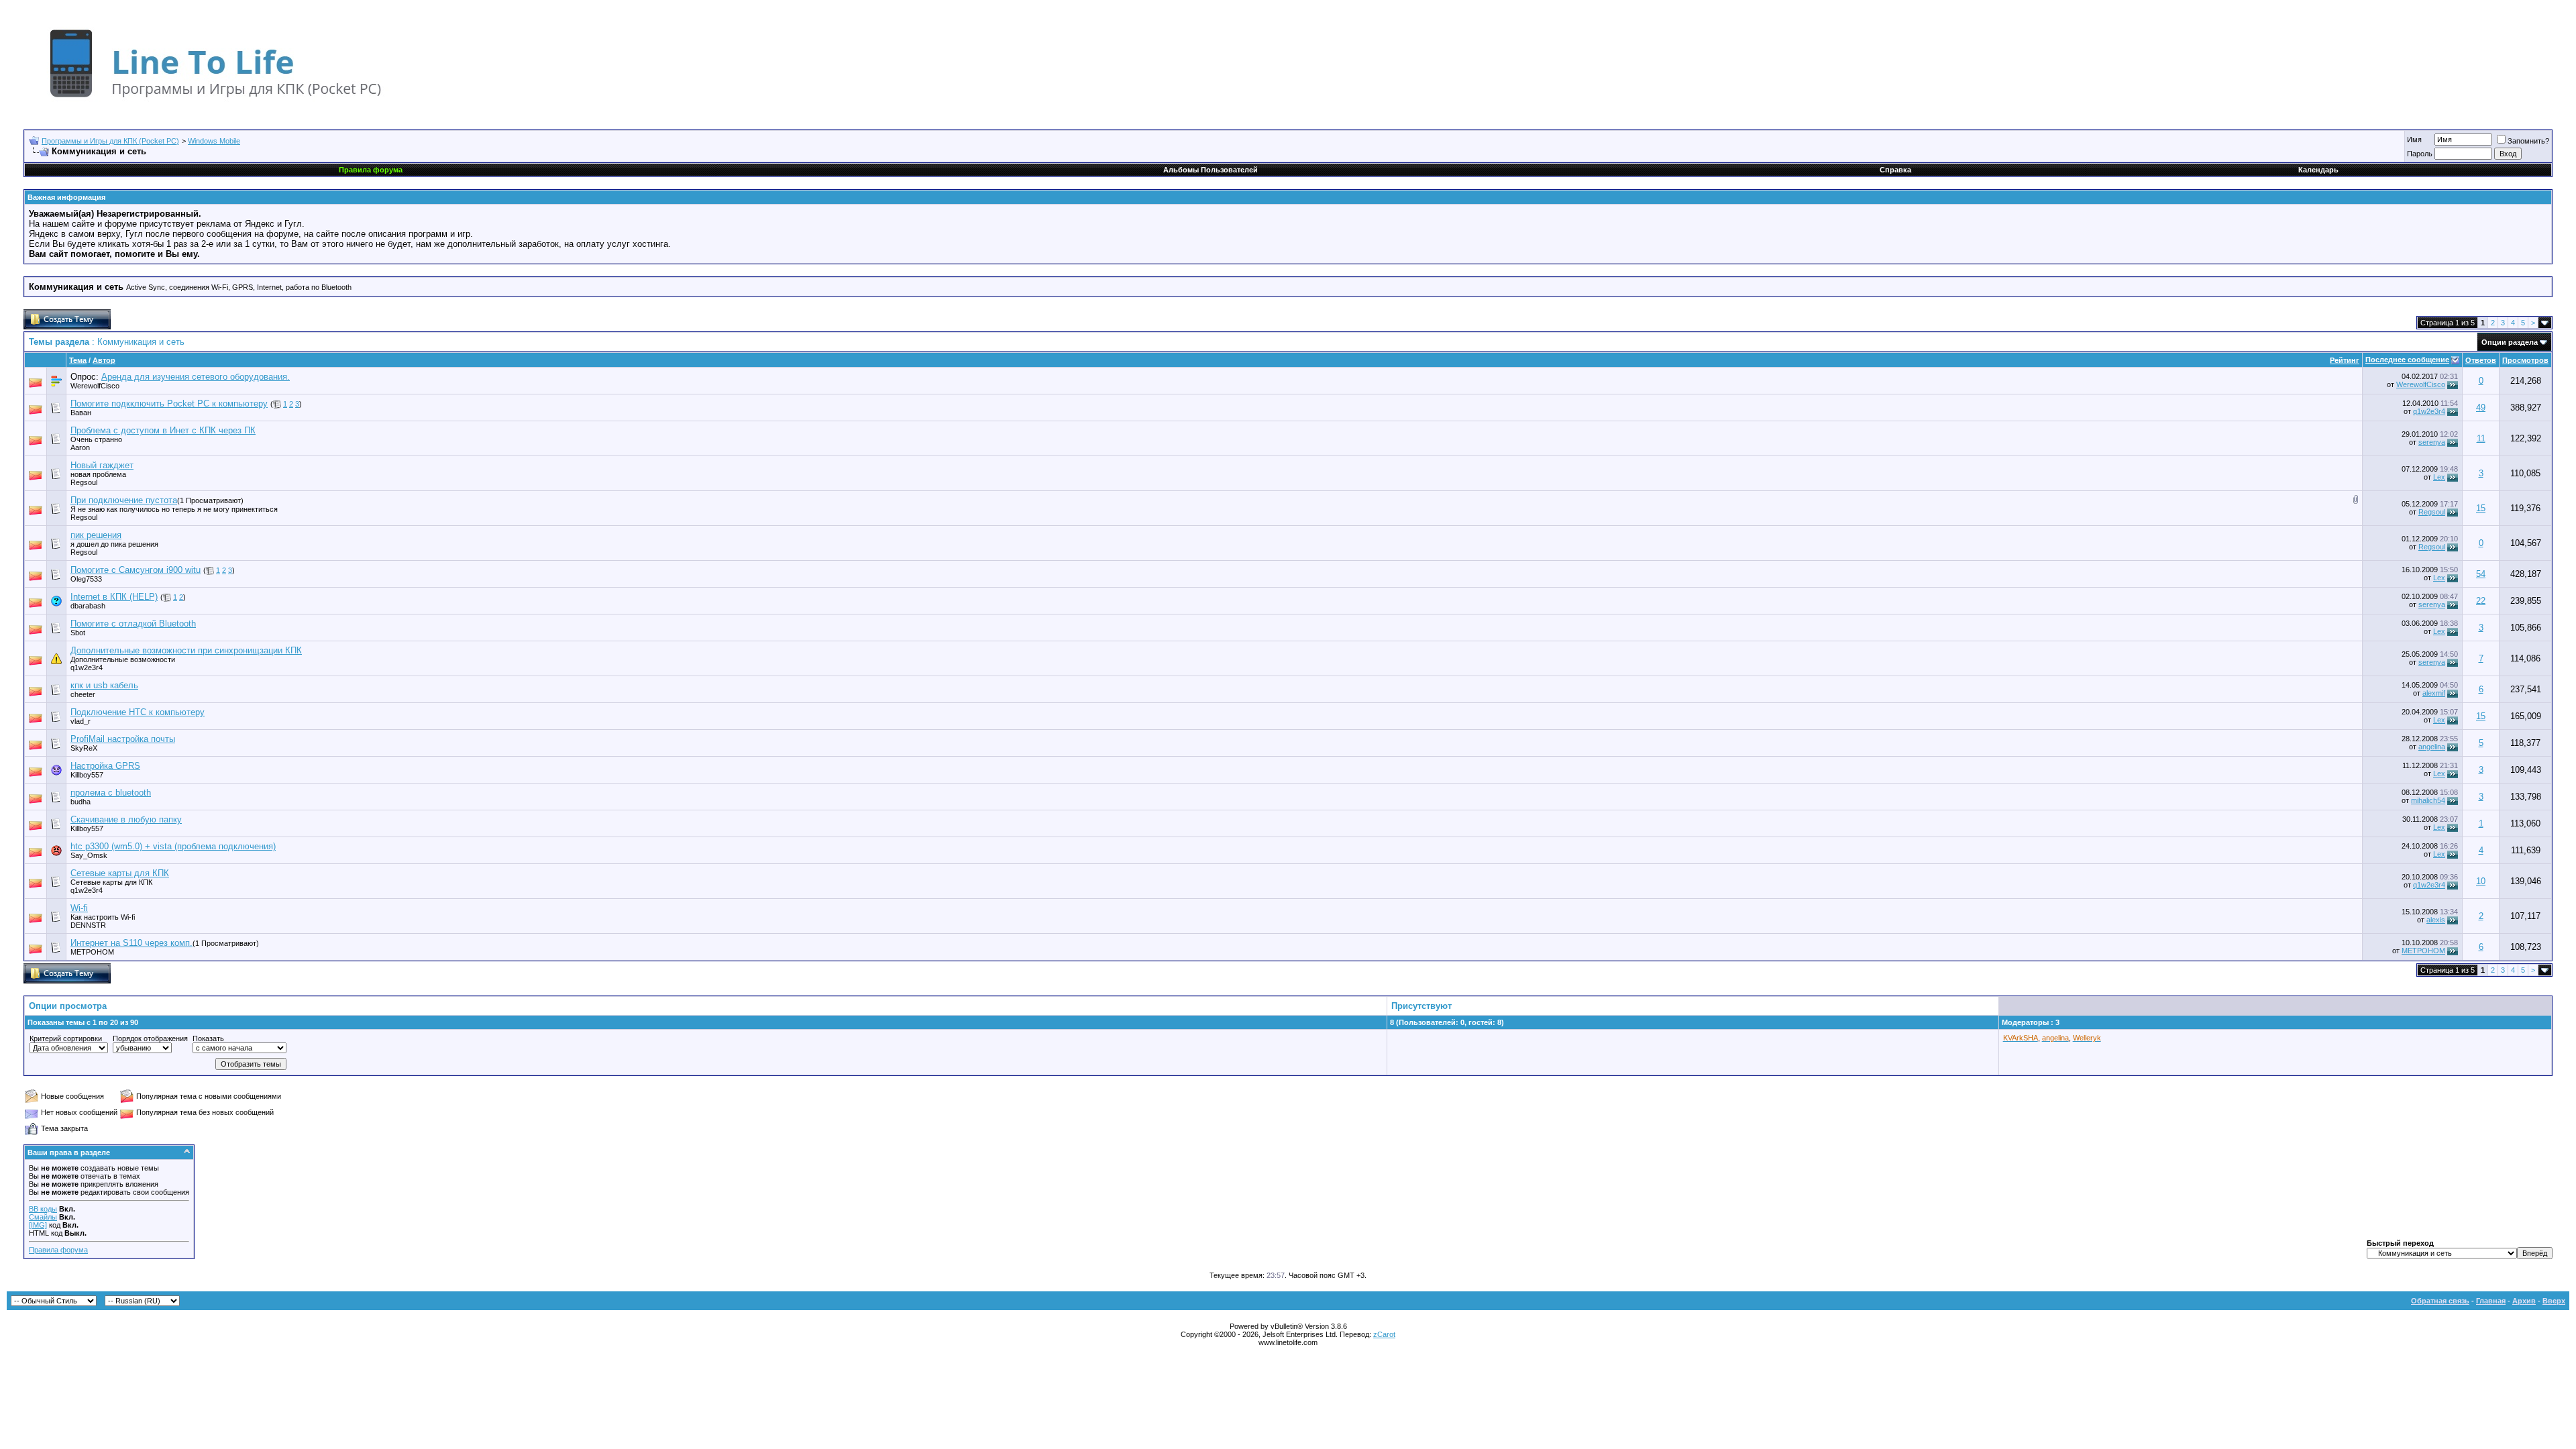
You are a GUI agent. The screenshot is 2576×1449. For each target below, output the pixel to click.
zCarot (1384, 1334)
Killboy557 (87, 775)
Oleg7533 (86, 579)
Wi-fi (79, 908)
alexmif (2434, 693)
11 (2481, 438)
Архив (2524, 1301)
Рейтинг (2345, 360)
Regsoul (2432, 512)
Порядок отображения (150, 1038)
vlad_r (80, 721)
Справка (1895, 170)
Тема (78, 360)
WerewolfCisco (95, 386)
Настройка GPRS (105, 766)
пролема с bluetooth (111, 793)
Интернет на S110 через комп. (131, 943)
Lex (2439, 477)
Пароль (2420, 154)
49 (2481, 408)
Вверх (2554, 1301)
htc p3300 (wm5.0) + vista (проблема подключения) (173, 846)
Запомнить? (2528, 141)
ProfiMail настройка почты (123, 739)
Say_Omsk (89, 855)
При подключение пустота (124, 500)
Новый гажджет (102, 465)
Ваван (81, 413)
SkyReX (84, 748)
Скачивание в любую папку (126, 819)
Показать (208, 1038)
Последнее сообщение (2407, 360)
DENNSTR (88, 925)
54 (2481, 574)
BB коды (43, 1209)
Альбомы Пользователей (1211, 170)
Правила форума (58, 1250)
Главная (2491, 1301)
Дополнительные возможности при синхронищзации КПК (186, 650)
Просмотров (2525, 360)
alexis (2436, 920)
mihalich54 (2428, 800)
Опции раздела (2510, 342)
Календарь (2318, 170)
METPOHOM (92, 952)
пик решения (96, 535)
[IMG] (38, 1225)
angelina (2432, 747)
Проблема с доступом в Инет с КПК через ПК (163, 430)
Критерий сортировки (66, 1038)
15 (2481, 508)
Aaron (80, 447)
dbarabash (88, 606)
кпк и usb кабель (104, 685)
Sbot (78, 633)
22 (2481, 601)
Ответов (2481, 360)
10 (2481, 881)
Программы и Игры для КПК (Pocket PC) (110, 141)
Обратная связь (2440, 1301)
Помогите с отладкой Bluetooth (133, 624)
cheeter (83, 694)
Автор (104, 360)
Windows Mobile (214, 141)
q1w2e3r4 (2429, 411)
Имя (2414, 140)
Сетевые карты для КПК (120, 873)
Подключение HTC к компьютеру (138, 712)
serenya (2432, 442)
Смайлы (43, 1217)
